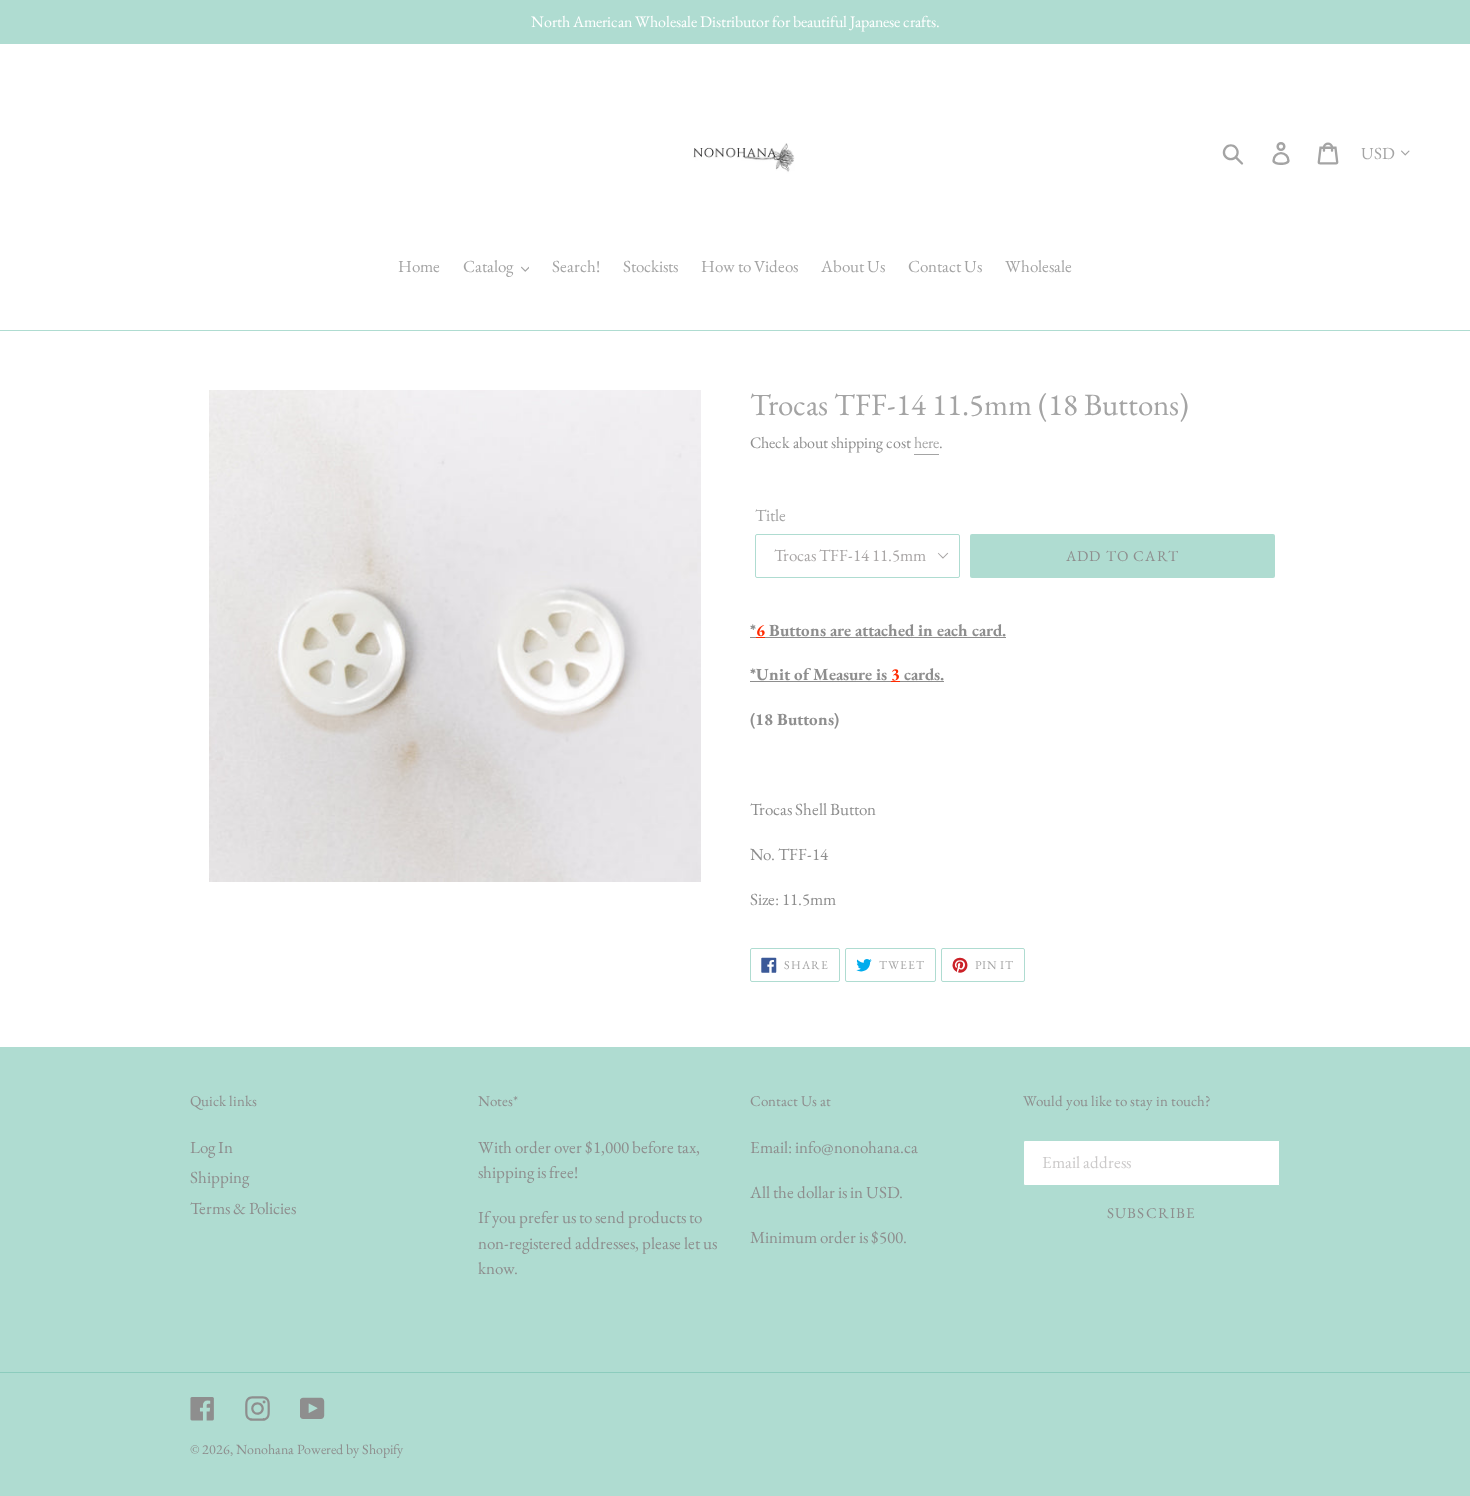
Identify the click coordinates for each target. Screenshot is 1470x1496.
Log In (211, 1147)
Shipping (219, 1177)
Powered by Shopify (350, 1449)
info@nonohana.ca (856, 1147)
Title (770, 515)
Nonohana (265, 1449)
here (926, 442)
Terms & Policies (243, 1208)
